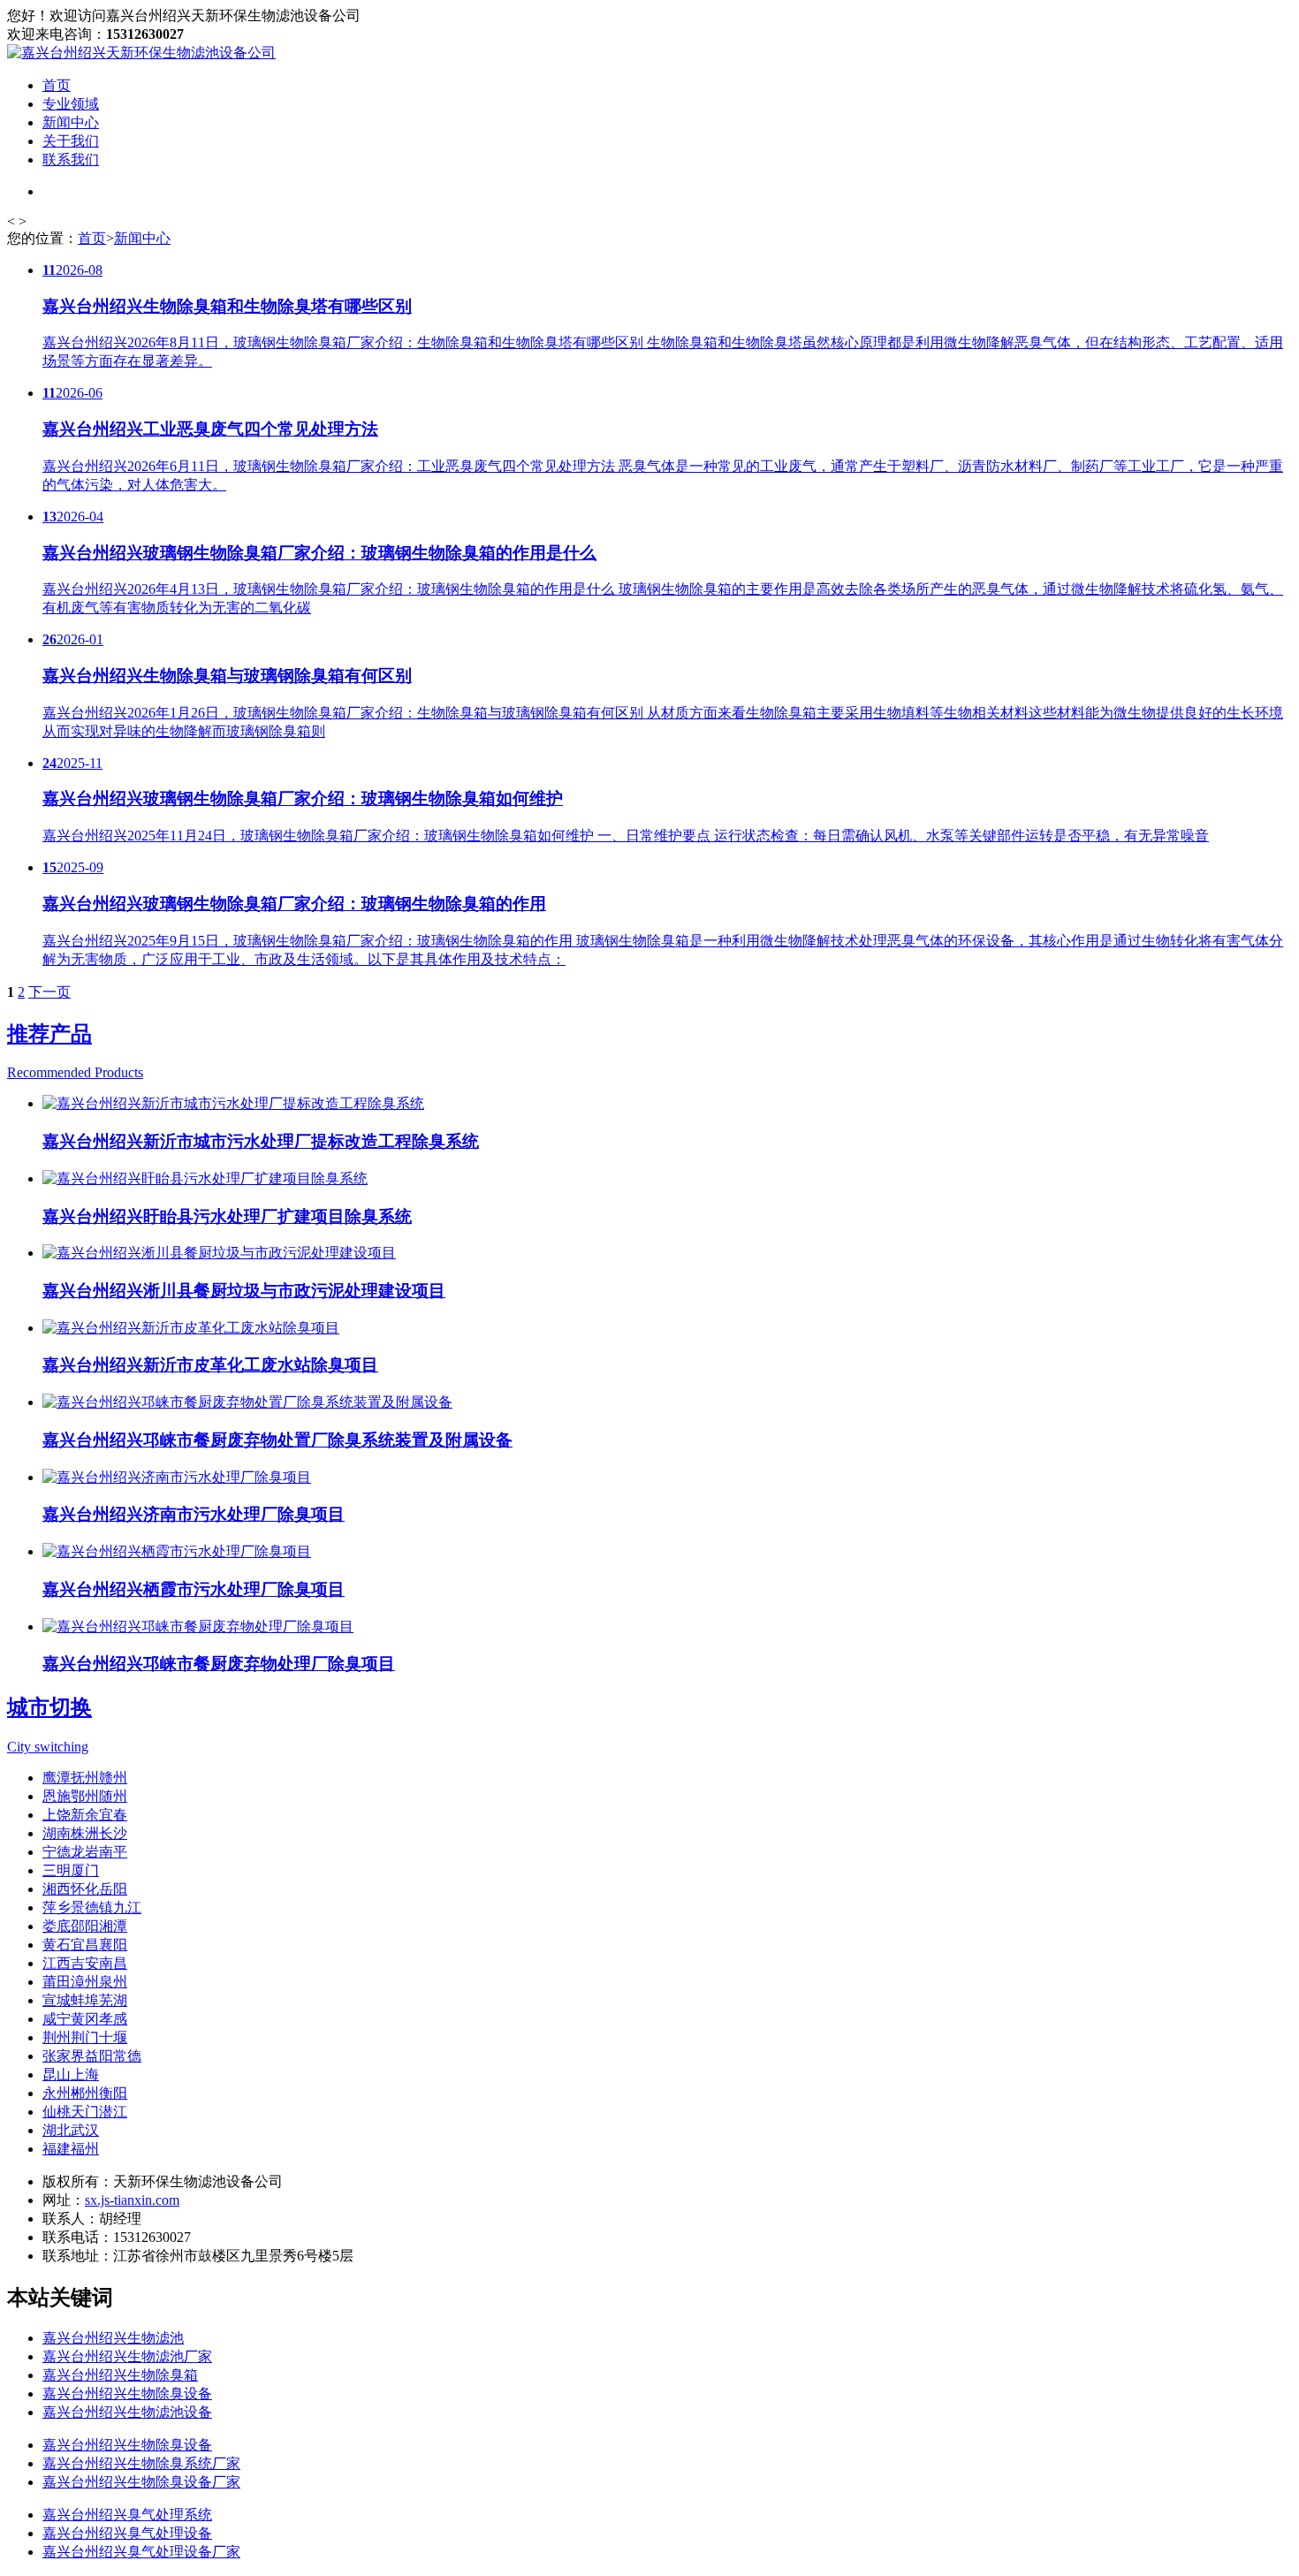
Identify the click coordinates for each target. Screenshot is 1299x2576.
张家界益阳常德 (92, 2056)
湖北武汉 (71, 2130)
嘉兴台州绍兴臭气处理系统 (127, 2515)
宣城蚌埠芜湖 (85, 2000)
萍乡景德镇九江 (92, 1907)
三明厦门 (71, 1870)
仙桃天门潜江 (85, 2112)
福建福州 (71, 2149)
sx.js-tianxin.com (132, 2200)
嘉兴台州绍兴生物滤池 (113, 2338)
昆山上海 (71, 2074)
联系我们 (71, 160)
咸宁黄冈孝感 (85, 2019)
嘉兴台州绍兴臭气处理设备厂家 (141, 2552)
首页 (57, 85)
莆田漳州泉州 (85, 1982)
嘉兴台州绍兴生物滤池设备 (127, 2412)
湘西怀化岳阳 (85, 1889)
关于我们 (71, 141)
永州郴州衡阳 (85, 2093)
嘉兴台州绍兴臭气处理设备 (127, 2533)
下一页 (49, 992)
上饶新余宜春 (85, 1815)
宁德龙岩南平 (85, 1852)
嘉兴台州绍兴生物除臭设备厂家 (141, 2482)
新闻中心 (71, 122)
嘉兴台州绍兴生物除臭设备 (127, 2394)
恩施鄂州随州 (85, 1796)
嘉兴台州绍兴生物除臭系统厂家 (141, 2463)
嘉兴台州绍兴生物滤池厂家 (127, 2356)
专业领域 (71, 104)
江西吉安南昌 (85, 1963)
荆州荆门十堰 (85, 2037)
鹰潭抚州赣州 (85, 1778)
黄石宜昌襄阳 (85, 1945)
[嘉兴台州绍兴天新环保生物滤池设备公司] (141, 53)
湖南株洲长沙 (85, 1833)
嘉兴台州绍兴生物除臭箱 (120, 2375)
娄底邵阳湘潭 (85, 1926)
